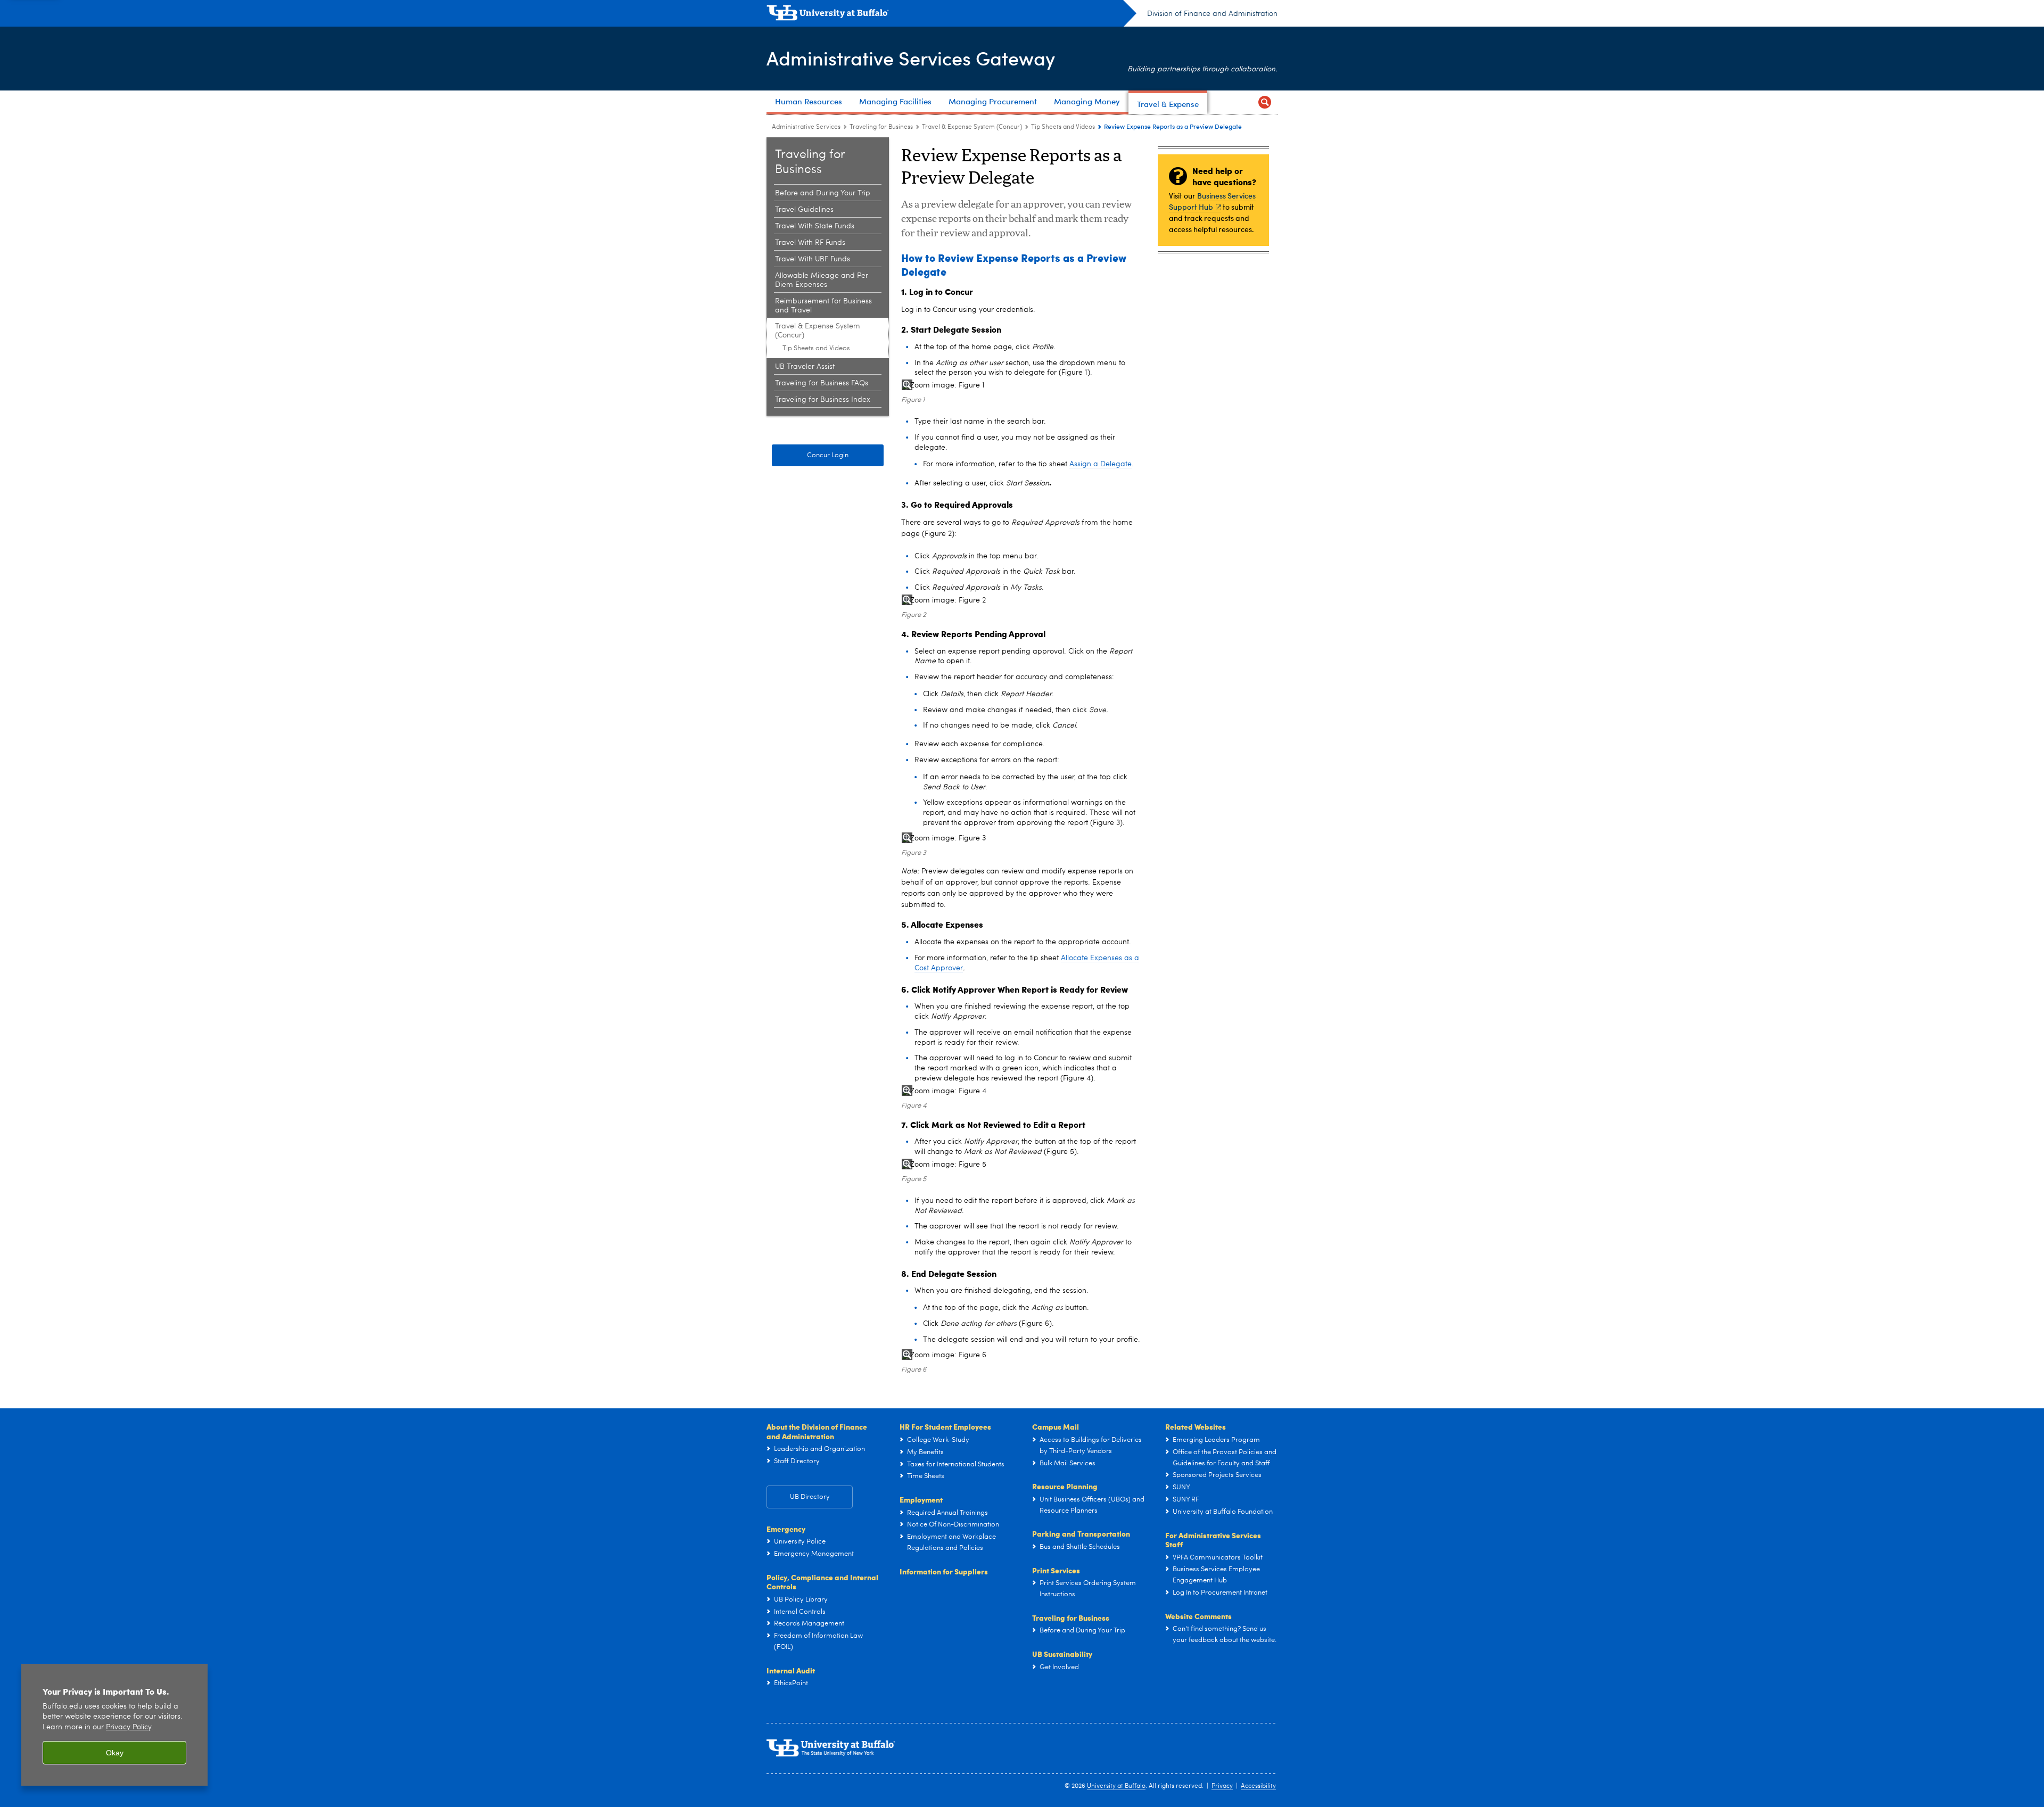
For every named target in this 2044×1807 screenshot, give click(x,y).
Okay (115, 1753)
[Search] (1265, 102)
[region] (114, 1725)
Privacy (1222, 1786)
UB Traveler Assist (805, 367)
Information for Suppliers (944, 1571)
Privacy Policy (129, 1727)
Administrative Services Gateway (911, 58)
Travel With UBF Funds (813, 259)
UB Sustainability (1062, 1654)
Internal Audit (791, 1670)
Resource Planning (1065, 1486)
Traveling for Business (881, 127)
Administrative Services (806, 127)
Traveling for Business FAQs (822, 383)
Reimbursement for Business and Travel (823, 306)
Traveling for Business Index (823, 400)
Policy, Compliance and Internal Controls (822, 1582)
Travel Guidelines (804, 210)
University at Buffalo (1116, 1786)
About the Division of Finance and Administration (817, 1431)
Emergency (786, 1529)
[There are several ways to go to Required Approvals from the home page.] (960, 601)
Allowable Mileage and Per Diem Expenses (822, 280)
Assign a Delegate (1101, 464)
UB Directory (810, 1497)
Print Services (1056, 1570)
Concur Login (828, 455)
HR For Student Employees (945, 1426)
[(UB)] (951, 15)
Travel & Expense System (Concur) (972, 127)
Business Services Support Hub (1212, 201)
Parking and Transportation (1081, 1533)
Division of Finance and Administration (1212, 14)
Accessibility (1258, 1786)
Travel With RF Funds (810, 243)
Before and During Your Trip (823, 193)
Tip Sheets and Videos (1063, 127)
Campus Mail (1056, 1426)
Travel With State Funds (815, 226)
